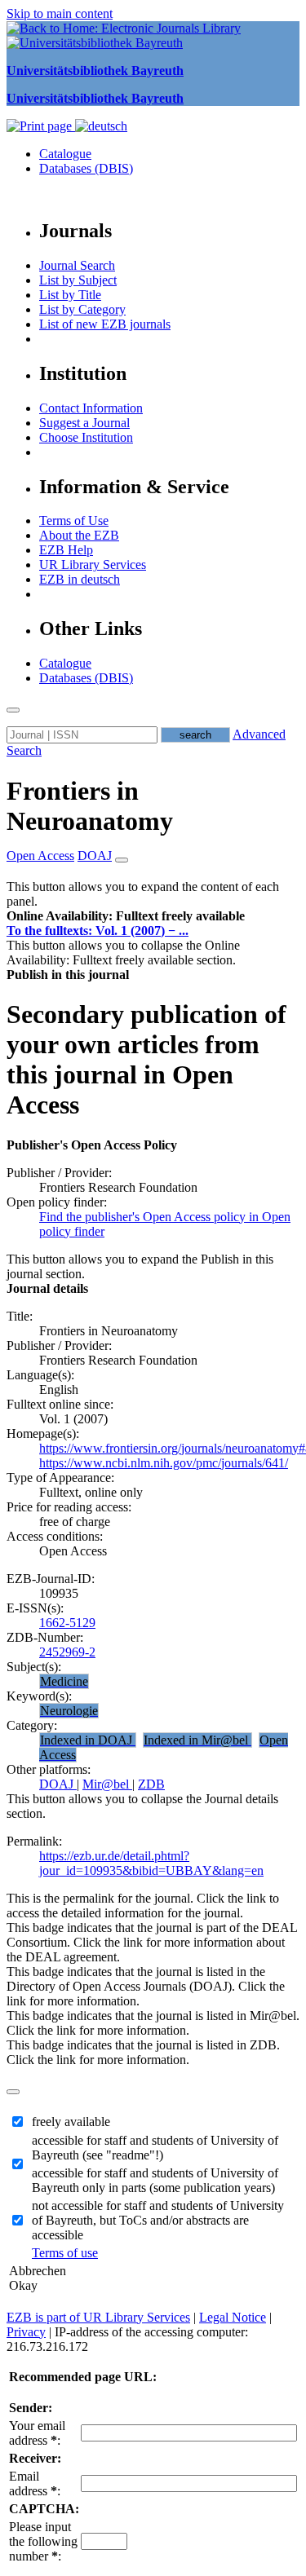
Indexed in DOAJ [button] (88, 1740)
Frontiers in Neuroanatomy (90, 806)
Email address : (35, 2483)
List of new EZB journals (105, 324)
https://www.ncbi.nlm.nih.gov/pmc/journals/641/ (164, 1463)
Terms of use (65, 2253)
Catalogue (65, 154)
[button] (126, 916)
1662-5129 (67, 1623)
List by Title (70, 295)
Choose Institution (86, 437)
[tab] (153, 916)
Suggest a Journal (84, 423)
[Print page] (41, 126)
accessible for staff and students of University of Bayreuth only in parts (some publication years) (155, 2180)
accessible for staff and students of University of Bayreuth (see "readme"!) (155, 2148)
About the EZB (79, 535)
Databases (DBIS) (86, 168)
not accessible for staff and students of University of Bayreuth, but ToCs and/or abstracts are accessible (158, 2220)
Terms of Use (74, 520)
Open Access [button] (40, 856)
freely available (71, 2122)
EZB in (80, 579)
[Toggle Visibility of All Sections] (122, 860)
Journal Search (77, 265)
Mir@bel (107, 1784)
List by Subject (78, 280)
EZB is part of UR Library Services (98, 2317)
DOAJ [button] (95, 856)
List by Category (82, 309)
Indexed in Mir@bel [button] (197, 1740)
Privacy (26, 2332)
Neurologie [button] (69, 1711)
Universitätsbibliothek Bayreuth (95, 71)
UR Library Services (93, 565)
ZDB (151, 1784)
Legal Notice (233, 2317)
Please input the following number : (43, 2541)
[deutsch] (101, 126)
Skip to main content (60, 13)
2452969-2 (67, 1652)
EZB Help (66, 550)
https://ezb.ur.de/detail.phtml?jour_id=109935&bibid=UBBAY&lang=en (151, 1863)
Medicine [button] (64, 1681)
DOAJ (58, 1784)
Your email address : (37, 2433)
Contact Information (91, 408)
